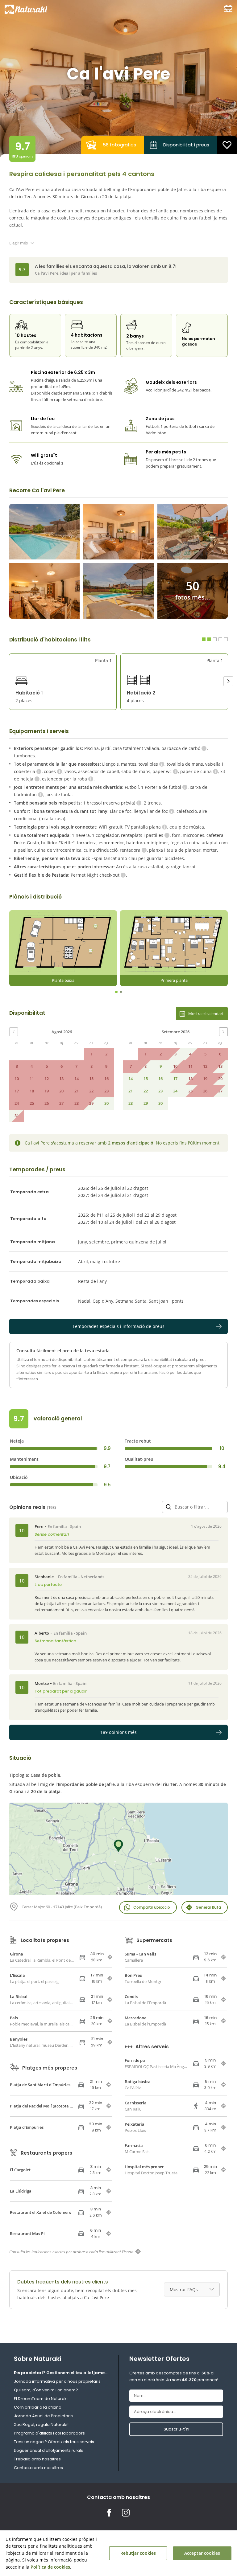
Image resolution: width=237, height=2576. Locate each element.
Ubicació (19, 1477)
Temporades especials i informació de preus (118, 1326)
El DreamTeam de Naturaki (41, 2399)
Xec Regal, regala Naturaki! (41, 2424)
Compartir (152, 1907)
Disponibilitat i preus (186, 145)
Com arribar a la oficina (38, 2407)
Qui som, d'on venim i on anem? (46, 2390)
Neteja (17, 1441)
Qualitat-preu (139, 1459)
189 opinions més (118, 1732)
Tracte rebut (138, 1441)
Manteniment (24, 1459)
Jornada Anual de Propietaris (43, 2416)
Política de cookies (50, 2567)
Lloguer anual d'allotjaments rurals (48, 2450)
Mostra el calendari (206, 1014)
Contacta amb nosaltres (38, 2468)
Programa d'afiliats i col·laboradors (49, 2433)
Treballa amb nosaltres (37, 2459)
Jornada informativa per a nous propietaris (57, 2381)
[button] (228, 681)
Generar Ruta (208, 1907)
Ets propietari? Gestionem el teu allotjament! (61, 2373)
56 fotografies (119, 145)
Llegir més (19, 243)
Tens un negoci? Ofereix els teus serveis (54, 2442)
